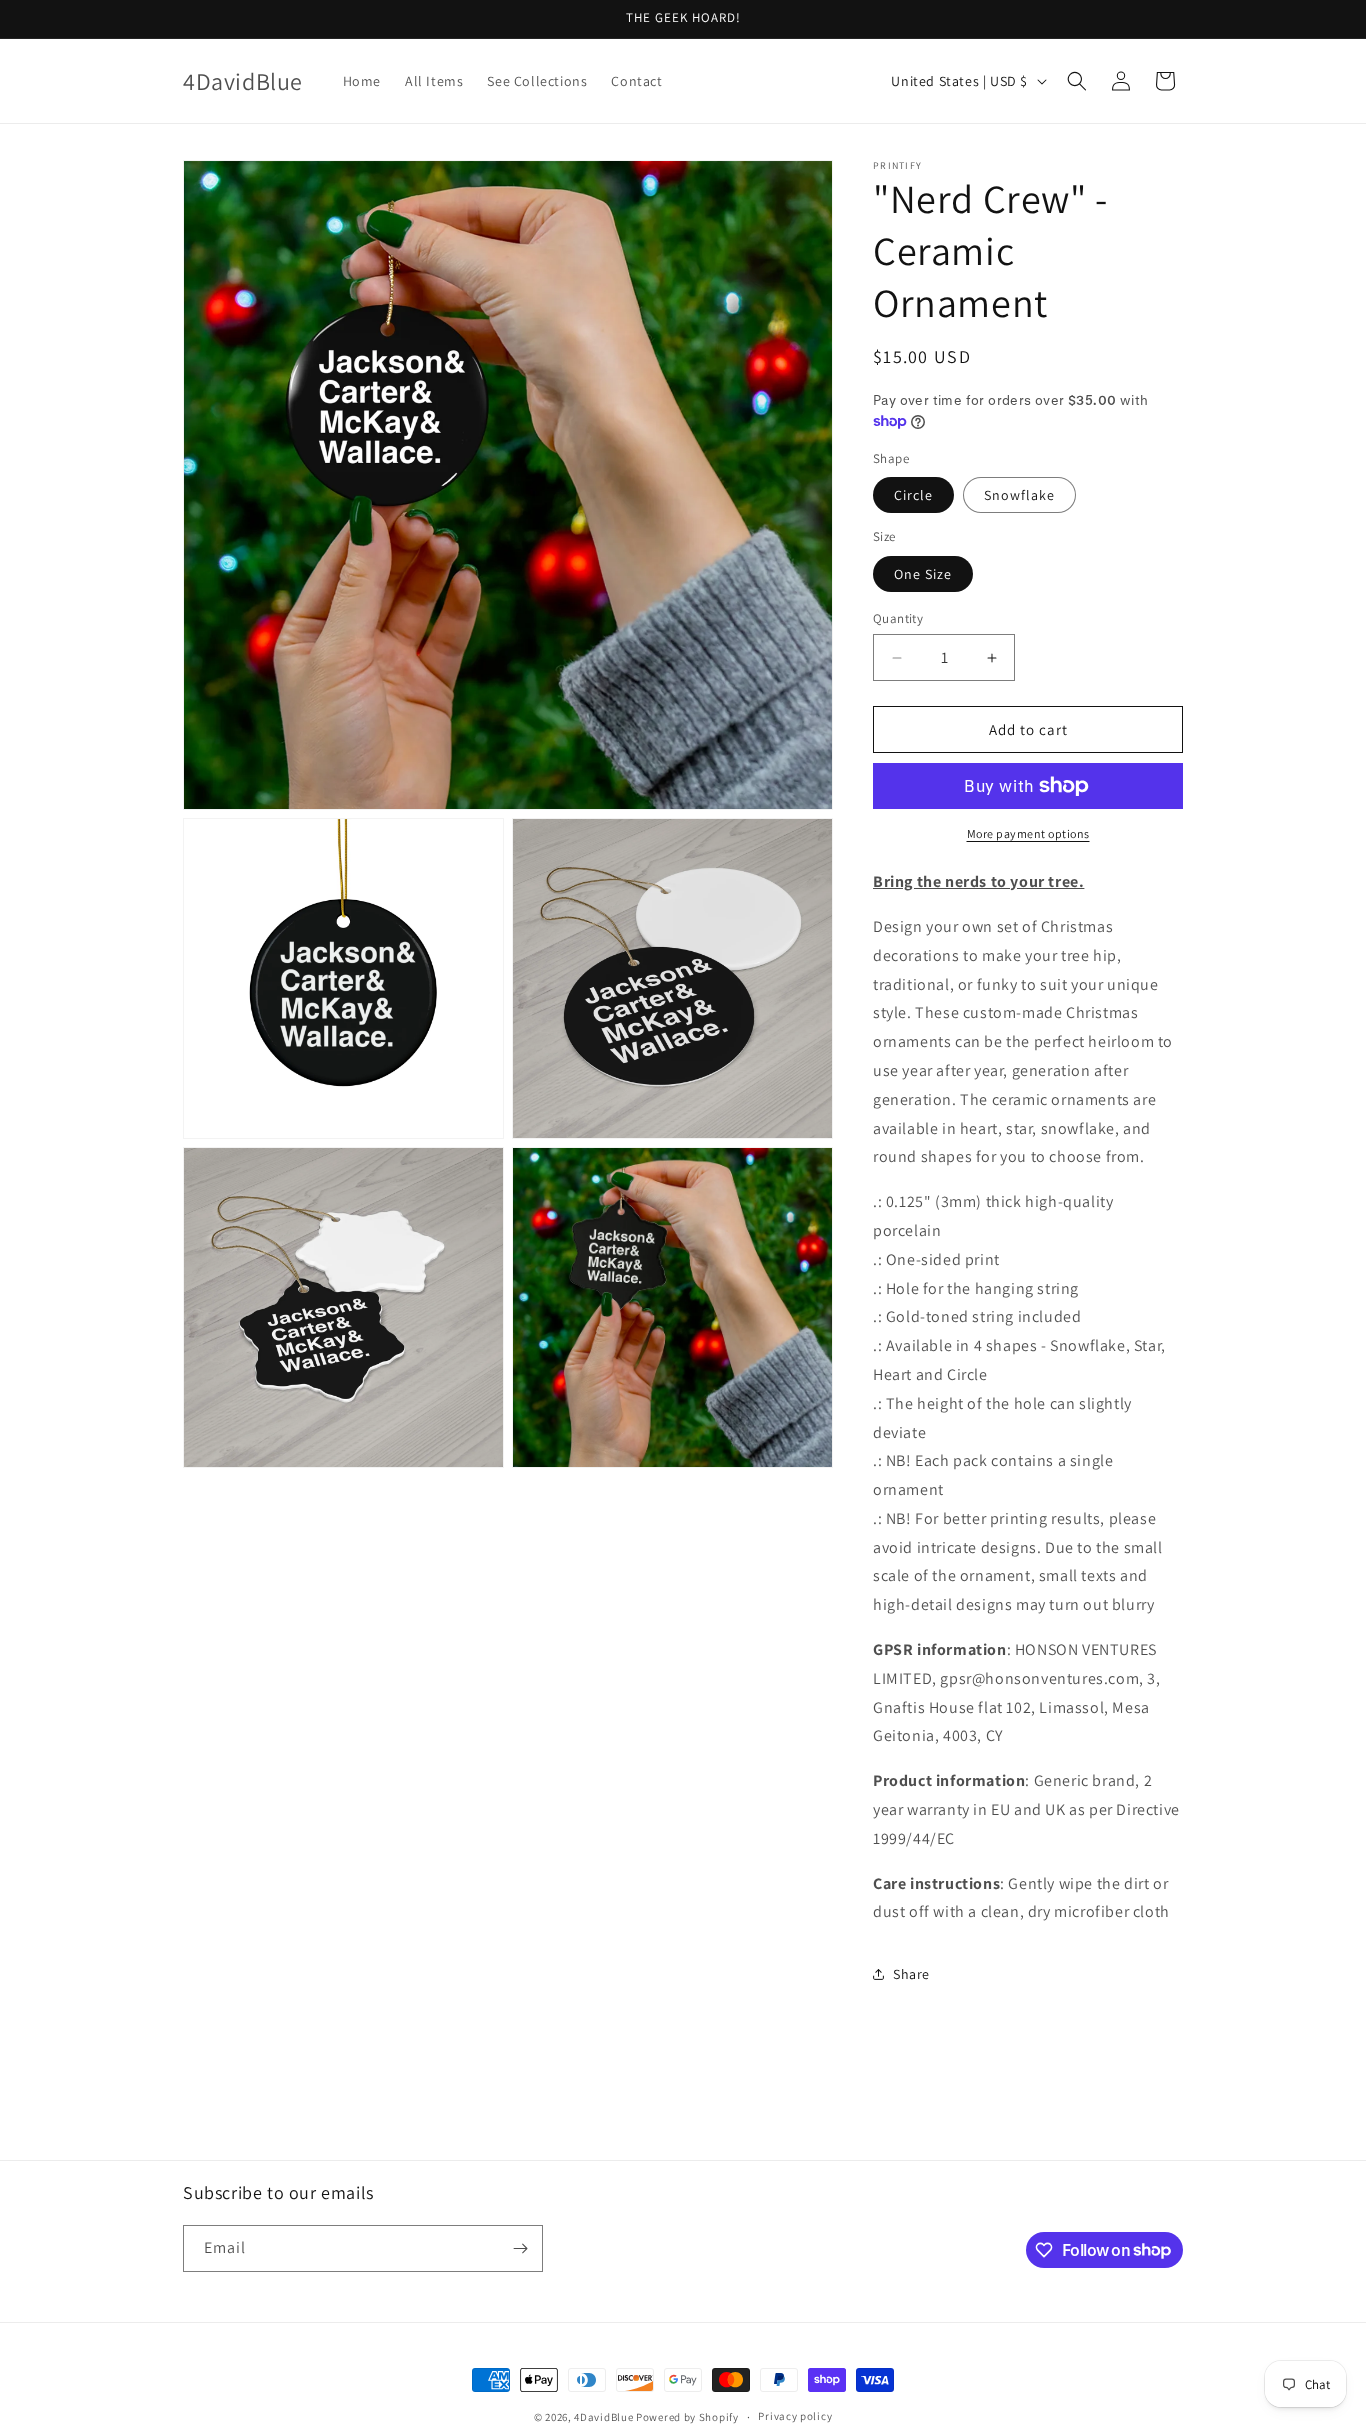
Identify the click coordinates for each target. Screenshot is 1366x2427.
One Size (923, 574)
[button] (1077, 81)
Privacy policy (795, 2416)
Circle (913, 495)
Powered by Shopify (687, 2417)
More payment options (1028, 833)
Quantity (898, 618)
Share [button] (911, 1974)
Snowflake (1019, 495)
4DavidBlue (603, 2417)
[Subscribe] (520, 2248)
